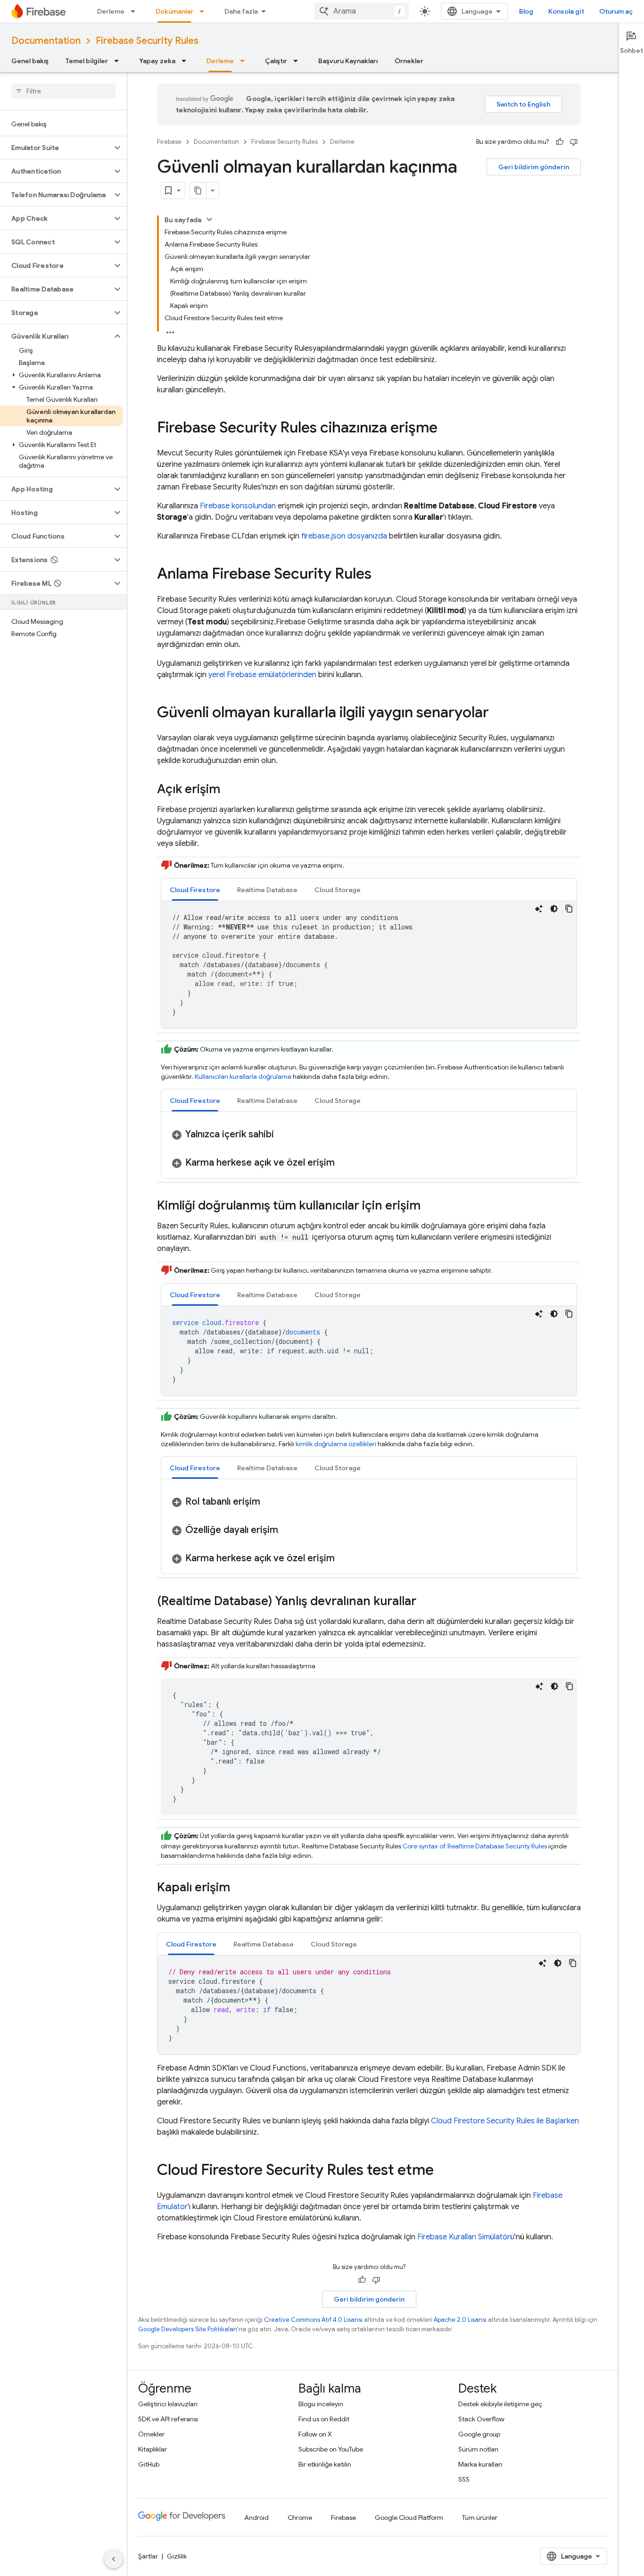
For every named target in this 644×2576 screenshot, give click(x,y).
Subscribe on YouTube (331, 2449)
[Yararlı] (560, 142)
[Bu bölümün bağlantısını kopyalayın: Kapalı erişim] (239, 1888)
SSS (464, 2479)
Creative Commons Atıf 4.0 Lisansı (313, 2320)
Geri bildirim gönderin (534, 167)
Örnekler (409, 61)
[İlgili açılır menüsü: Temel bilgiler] (119, 61)
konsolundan (238, 506)
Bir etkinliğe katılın (325, 2464)
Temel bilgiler (87, 61)
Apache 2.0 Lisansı (460, 2320)
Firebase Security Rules (147, 41)
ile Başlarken (505, 2121)
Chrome (300, 2518)
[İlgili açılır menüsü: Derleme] (136, 11)
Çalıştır (276, 61)
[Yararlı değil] (574, 142)
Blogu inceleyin (321, 2404)
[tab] (195, 890)
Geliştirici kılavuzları (168, 2404)
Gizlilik (177, 2556)
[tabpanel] (369, 965)
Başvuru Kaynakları (348, 61)
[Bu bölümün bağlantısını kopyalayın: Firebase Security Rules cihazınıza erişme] (447, 429)
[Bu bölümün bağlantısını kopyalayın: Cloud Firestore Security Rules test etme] (443, 2170)
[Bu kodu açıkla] (539, 909)
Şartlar (148, 2556)
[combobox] (362, 11)
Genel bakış (30, 61)
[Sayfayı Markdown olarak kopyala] (198, 191)
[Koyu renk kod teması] (554, 909)
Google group (479, 2434)
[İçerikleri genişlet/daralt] (209, 219)
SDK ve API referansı (168, 2419)
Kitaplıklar (153, 2449)
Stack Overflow (481, 2419)
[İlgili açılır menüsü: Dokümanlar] (205, 11)
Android (256, 2518)
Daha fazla (241, 11)
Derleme (111, 11)
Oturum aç (616, 11)
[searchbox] (63, 91)
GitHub (149, 2464)
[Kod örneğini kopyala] (569, 909)
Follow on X (315, 2434)
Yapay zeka (157, 61)
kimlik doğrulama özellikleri (336, 1444)
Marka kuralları (480, 2464)
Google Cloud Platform (409, 2518)
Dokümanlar (174, 11)
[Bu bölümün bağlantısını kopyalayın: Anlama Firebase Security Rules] (381, 575)
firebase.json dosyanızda (344, 536)
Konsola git (566, 11)
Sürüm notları (478, 2449)
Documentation (46, 41)
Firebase (169, 142)
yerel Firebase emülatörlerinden (262, 675)
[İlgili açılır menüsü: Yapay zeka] (187, 61)
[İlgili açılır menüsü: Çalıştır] (298, 61)
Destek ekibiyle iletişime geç (500, 2404)
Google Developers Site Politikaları (188, 2329)
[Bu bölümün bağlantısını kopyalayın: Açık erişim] (230, 790)
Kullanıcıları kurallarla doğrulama (243, 1077)
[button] (56, 148)
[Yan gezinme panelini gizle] (114, 2559)
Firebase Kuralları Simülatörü (466, 2237)
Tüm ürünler (480, 2518)
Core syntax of (475, 1846)
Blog (526, 11)
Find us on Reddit (324, 2419)
